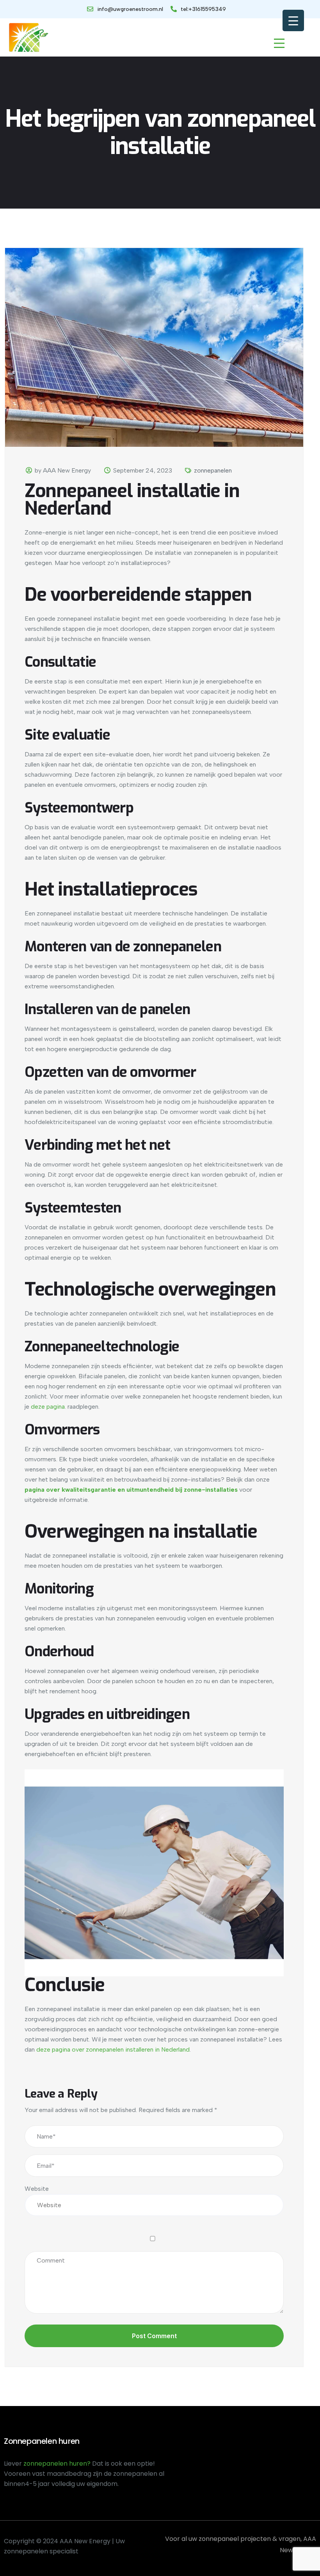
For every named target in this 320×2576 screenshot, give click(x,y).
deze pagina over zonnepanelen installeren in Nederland (113, 2049)
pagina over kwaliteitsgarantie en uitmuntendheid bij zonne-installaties (131, 1490)
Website (37, 2189)
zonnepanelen (213, 470)
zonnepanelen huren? (58, 2464)
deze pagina (48, 1407)
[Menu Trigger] (293, 20)
